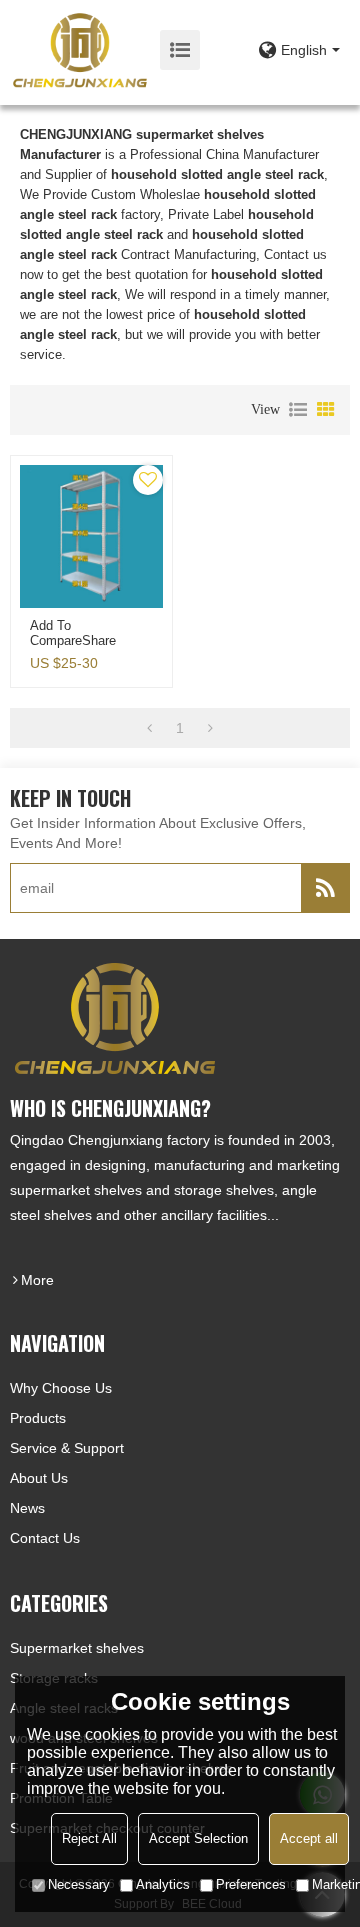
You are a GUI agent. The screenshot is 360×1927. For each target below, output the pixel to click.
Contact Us (45, 1538)
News (27, 1508)
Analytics (163, 1884)
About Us (39, 1478)
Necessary (79, 1884)
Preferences (251, 1884)
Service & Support (67, 1448)
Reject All (89, 1838)
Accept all (309, 1838)
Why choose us (61, 1388)
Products (38, 1418)
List (298, 410)
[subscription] (325, 888)
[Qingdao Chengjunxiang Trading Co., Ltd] (80, 50)
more (37, 1280)
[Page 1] (149, 728)
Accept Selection (198, 1838)
